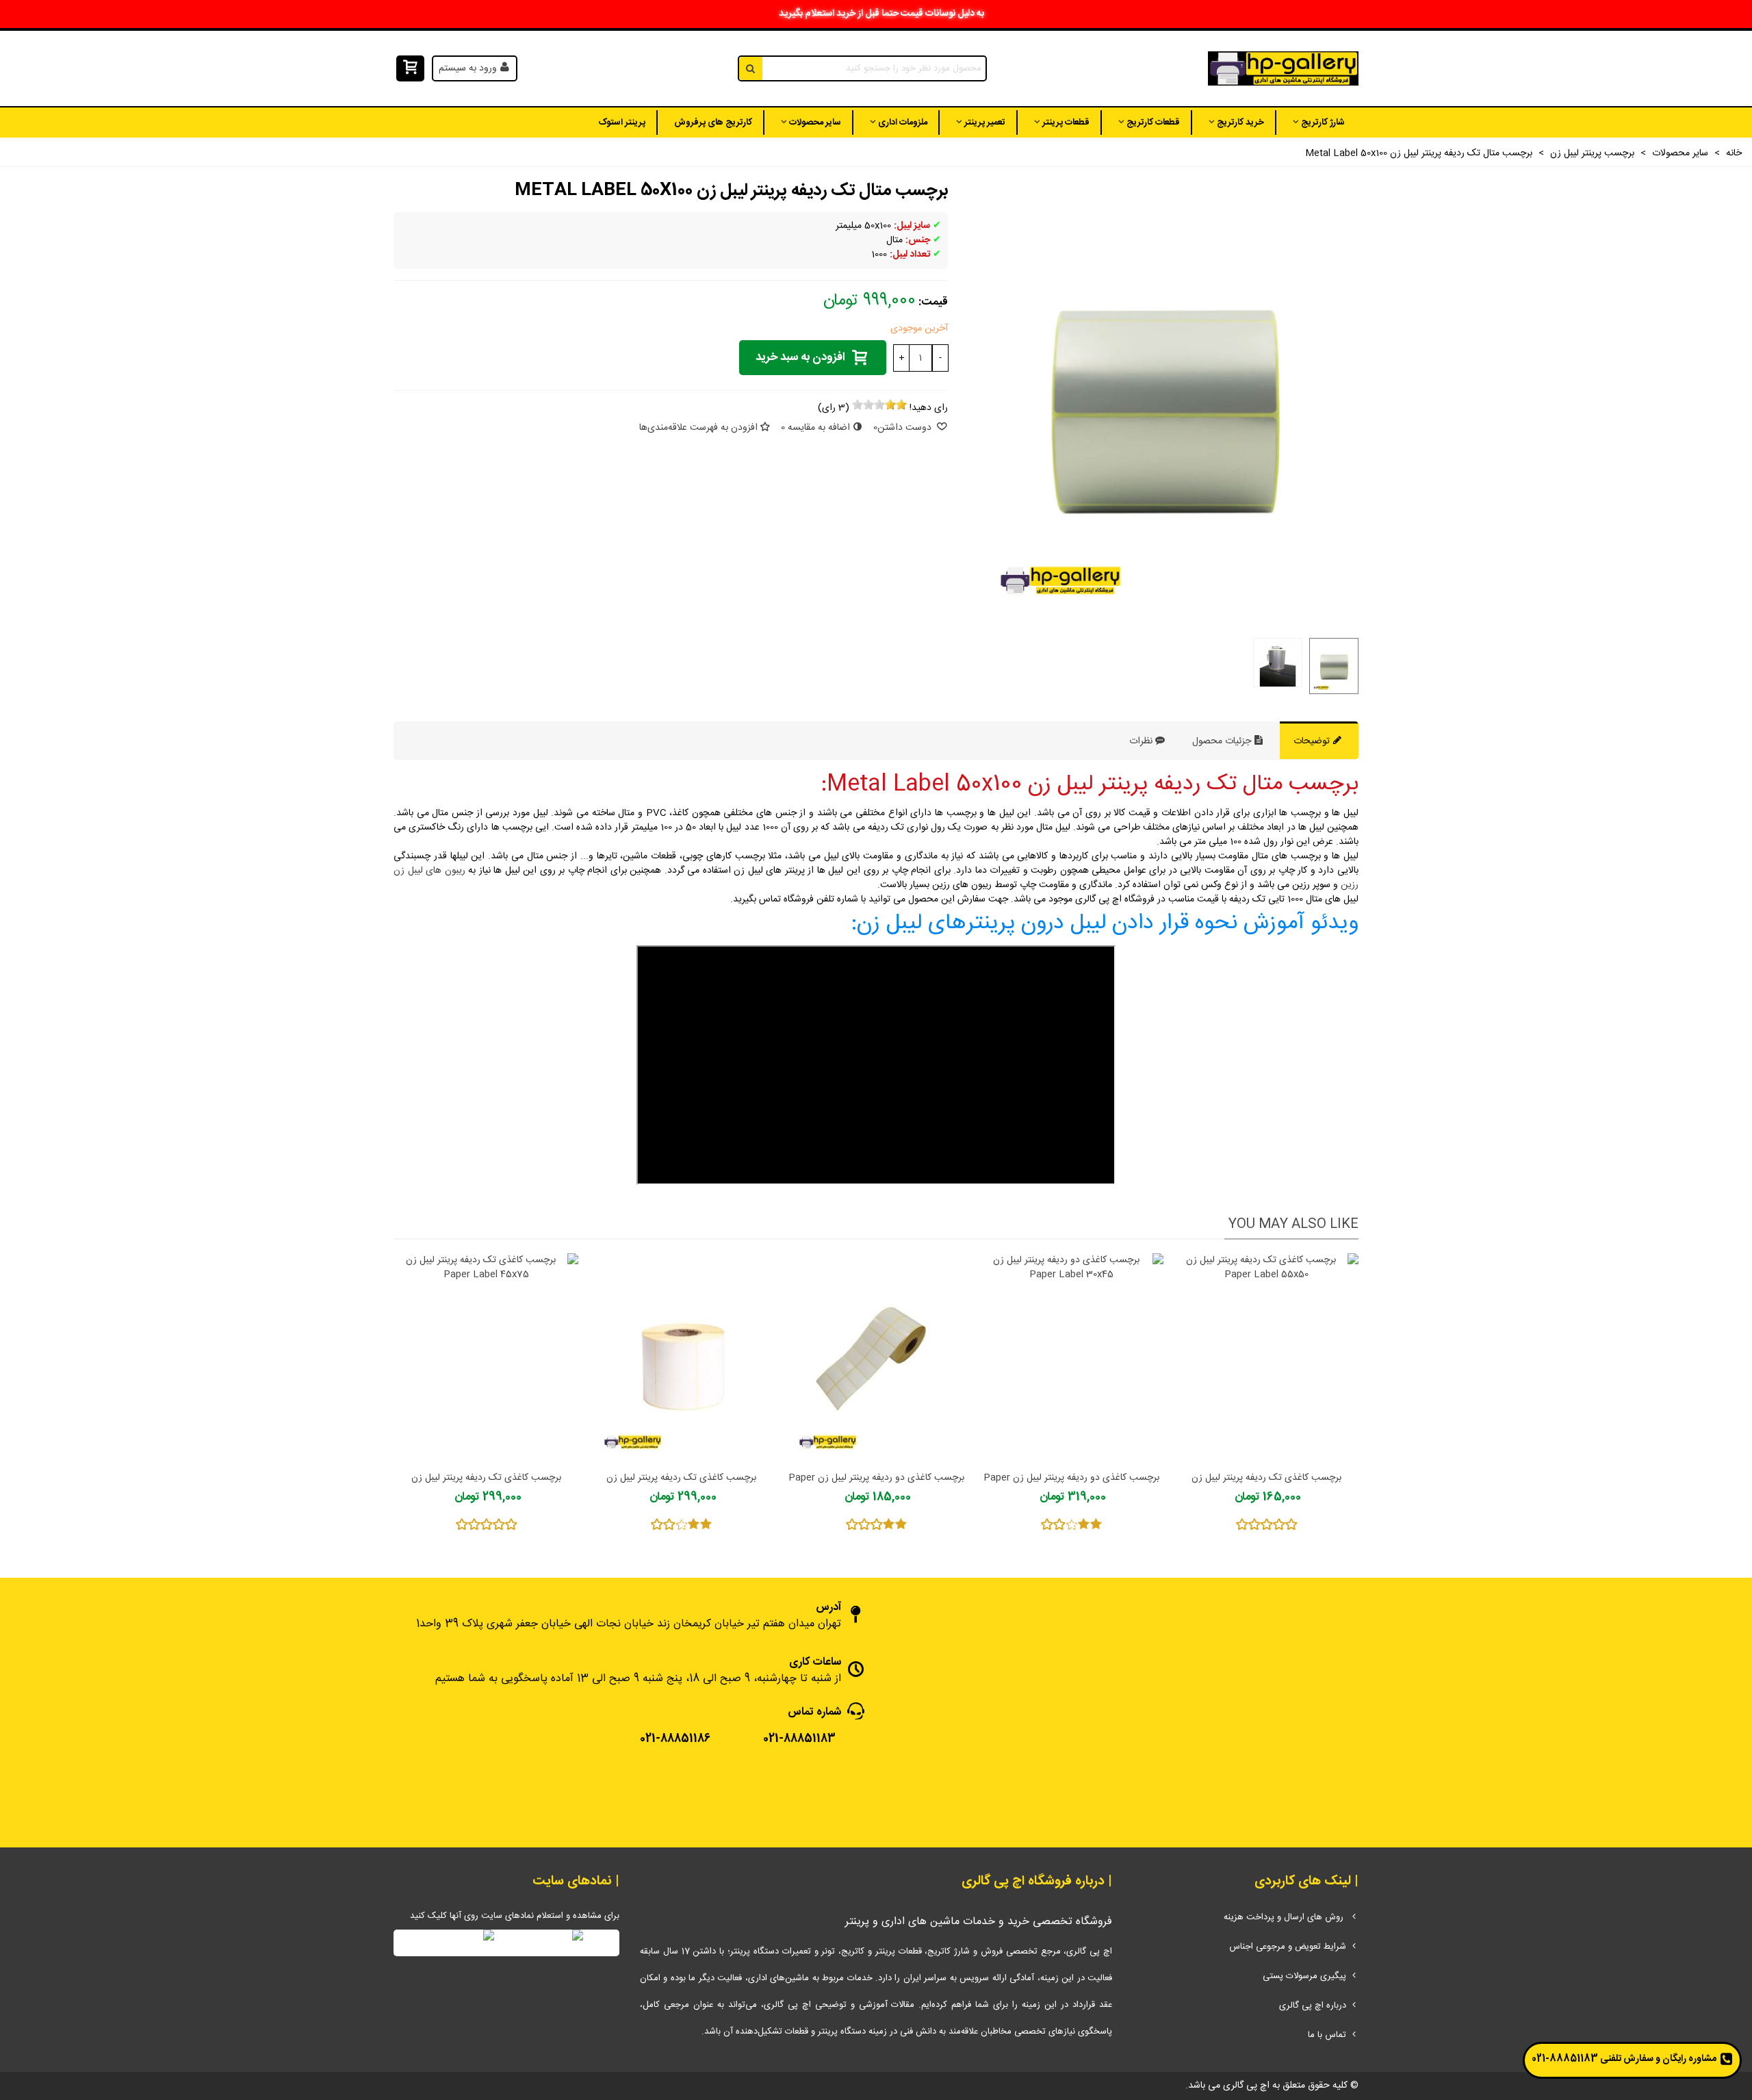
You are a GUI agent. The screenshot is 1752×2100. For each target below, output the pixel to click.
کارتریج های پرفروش (713, 123)
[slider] (879, 405)
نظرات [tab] (1141, 741)
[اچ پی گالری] (1283, 69)
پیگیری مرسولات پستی (1304, 1976)
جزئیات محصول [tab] (1223, 741)
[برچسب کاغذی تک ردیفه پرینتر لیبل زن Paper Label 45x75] (486, 1358)
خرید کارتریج (1240, 123)
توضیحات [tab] (1313, 741)
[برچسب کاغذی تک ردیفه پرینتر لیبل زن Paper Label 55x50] (1266, 1358)
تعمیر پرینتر (985, 123)
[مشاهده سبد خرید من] (409, 69)
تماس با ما (1327, 2035)
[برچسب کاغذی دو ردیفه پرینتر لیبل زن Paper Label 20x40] (876, 1358)
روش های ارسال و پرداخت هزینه (1285, 1917)
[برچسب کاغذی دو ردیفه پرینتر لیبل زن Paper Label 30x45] (1071, 1358)
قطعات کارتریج (1153, 123)
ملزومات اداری (903, 123)
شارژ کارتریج (1323, 123)
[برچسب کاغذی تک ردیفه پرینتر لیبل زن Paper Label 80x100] (681, 1358)
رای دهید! (929, 408)
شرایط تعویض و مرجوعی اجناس (1288, 1947)
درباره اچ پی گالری (1313, 2006)
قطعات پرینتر (1066, 123)
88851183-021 (1565, 2059)
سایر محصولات (815, 123)
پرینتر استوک (622, 123)
